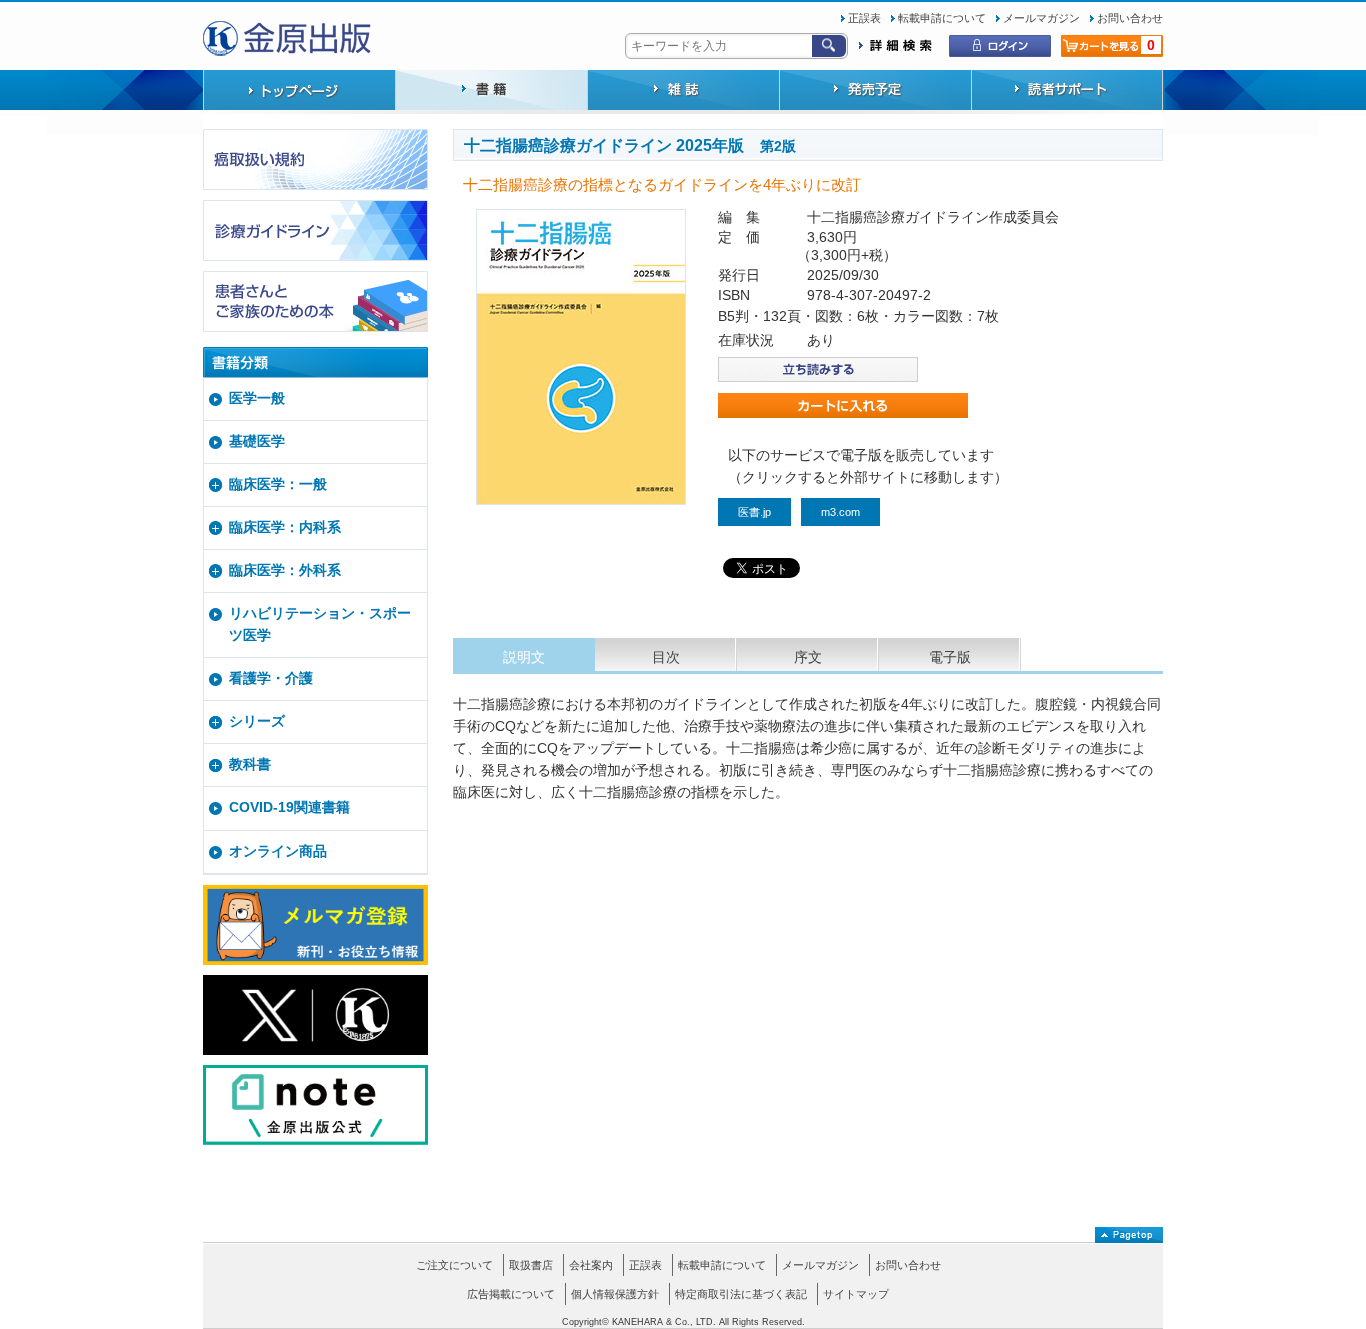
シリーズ (257, 721)
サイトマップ (856, 1294)
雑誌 (683, 92)
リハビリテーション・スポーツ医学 (320, 624)
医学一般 (257, 398)
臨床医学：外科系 (285, 570)
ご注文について (454, 1265)
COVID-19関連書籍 (289, 807)
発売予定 (875, 92)
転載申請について (942, 18)
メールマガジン (1041, 18)
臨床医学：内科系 (285, 527)
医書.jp (754, 512)
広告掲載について (511, 1294)
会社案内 (591, 1265)
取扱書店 (531, 1265)
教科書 (250, 764)
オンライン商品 (278, 851)
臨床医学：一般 (278, 484)
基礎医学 (257, 441)
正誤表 (864, 18)
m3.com (840, 512)
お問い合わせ (1130, 18)
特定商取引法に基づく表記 (741, 1294)
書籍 (491, 92)
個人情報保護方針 (615, 1294)
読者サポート (1067, 92)
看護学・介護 (271, 678)
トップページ (299, 92)
